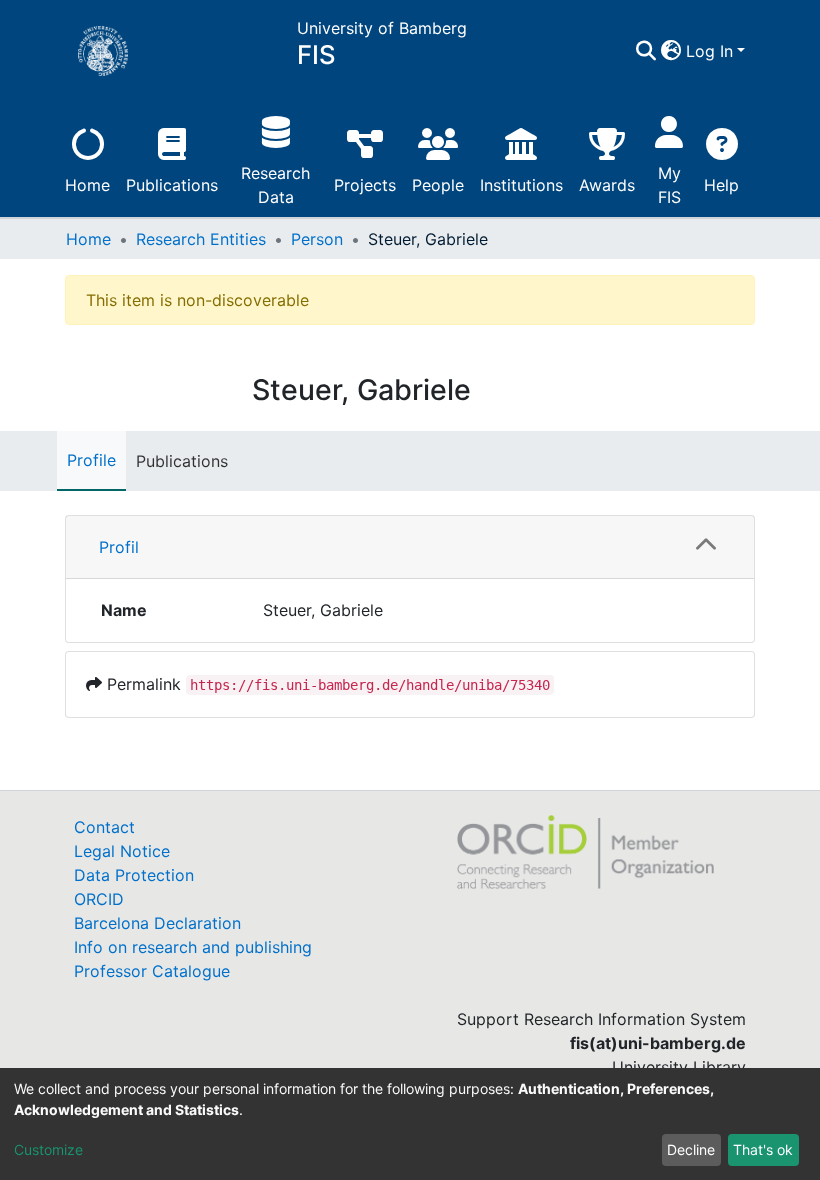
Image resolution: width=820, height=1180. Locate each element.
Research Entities (201, 239)
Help (721, 185)
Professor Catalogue (152, 971)
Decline (691, 1149)
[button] (671, 51)
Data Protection (134, 875)
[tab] (410, 547)
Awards (607, 185)
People (438, 185)
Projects (365, 185)
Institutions (521, 185)
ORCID (99, 899)
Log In (709, 51)
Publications (172, 185)
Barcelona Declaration (157, 923)
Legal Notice (122, 851)
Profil (119, 547)
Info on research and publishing (193, 947)
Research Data (275, 185)
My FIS (669, 185)
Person (317, 239)
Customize (48, 1149)
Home (87, 185)
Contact (104, 827)
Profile (91, 460)
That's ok (763, 1149)
